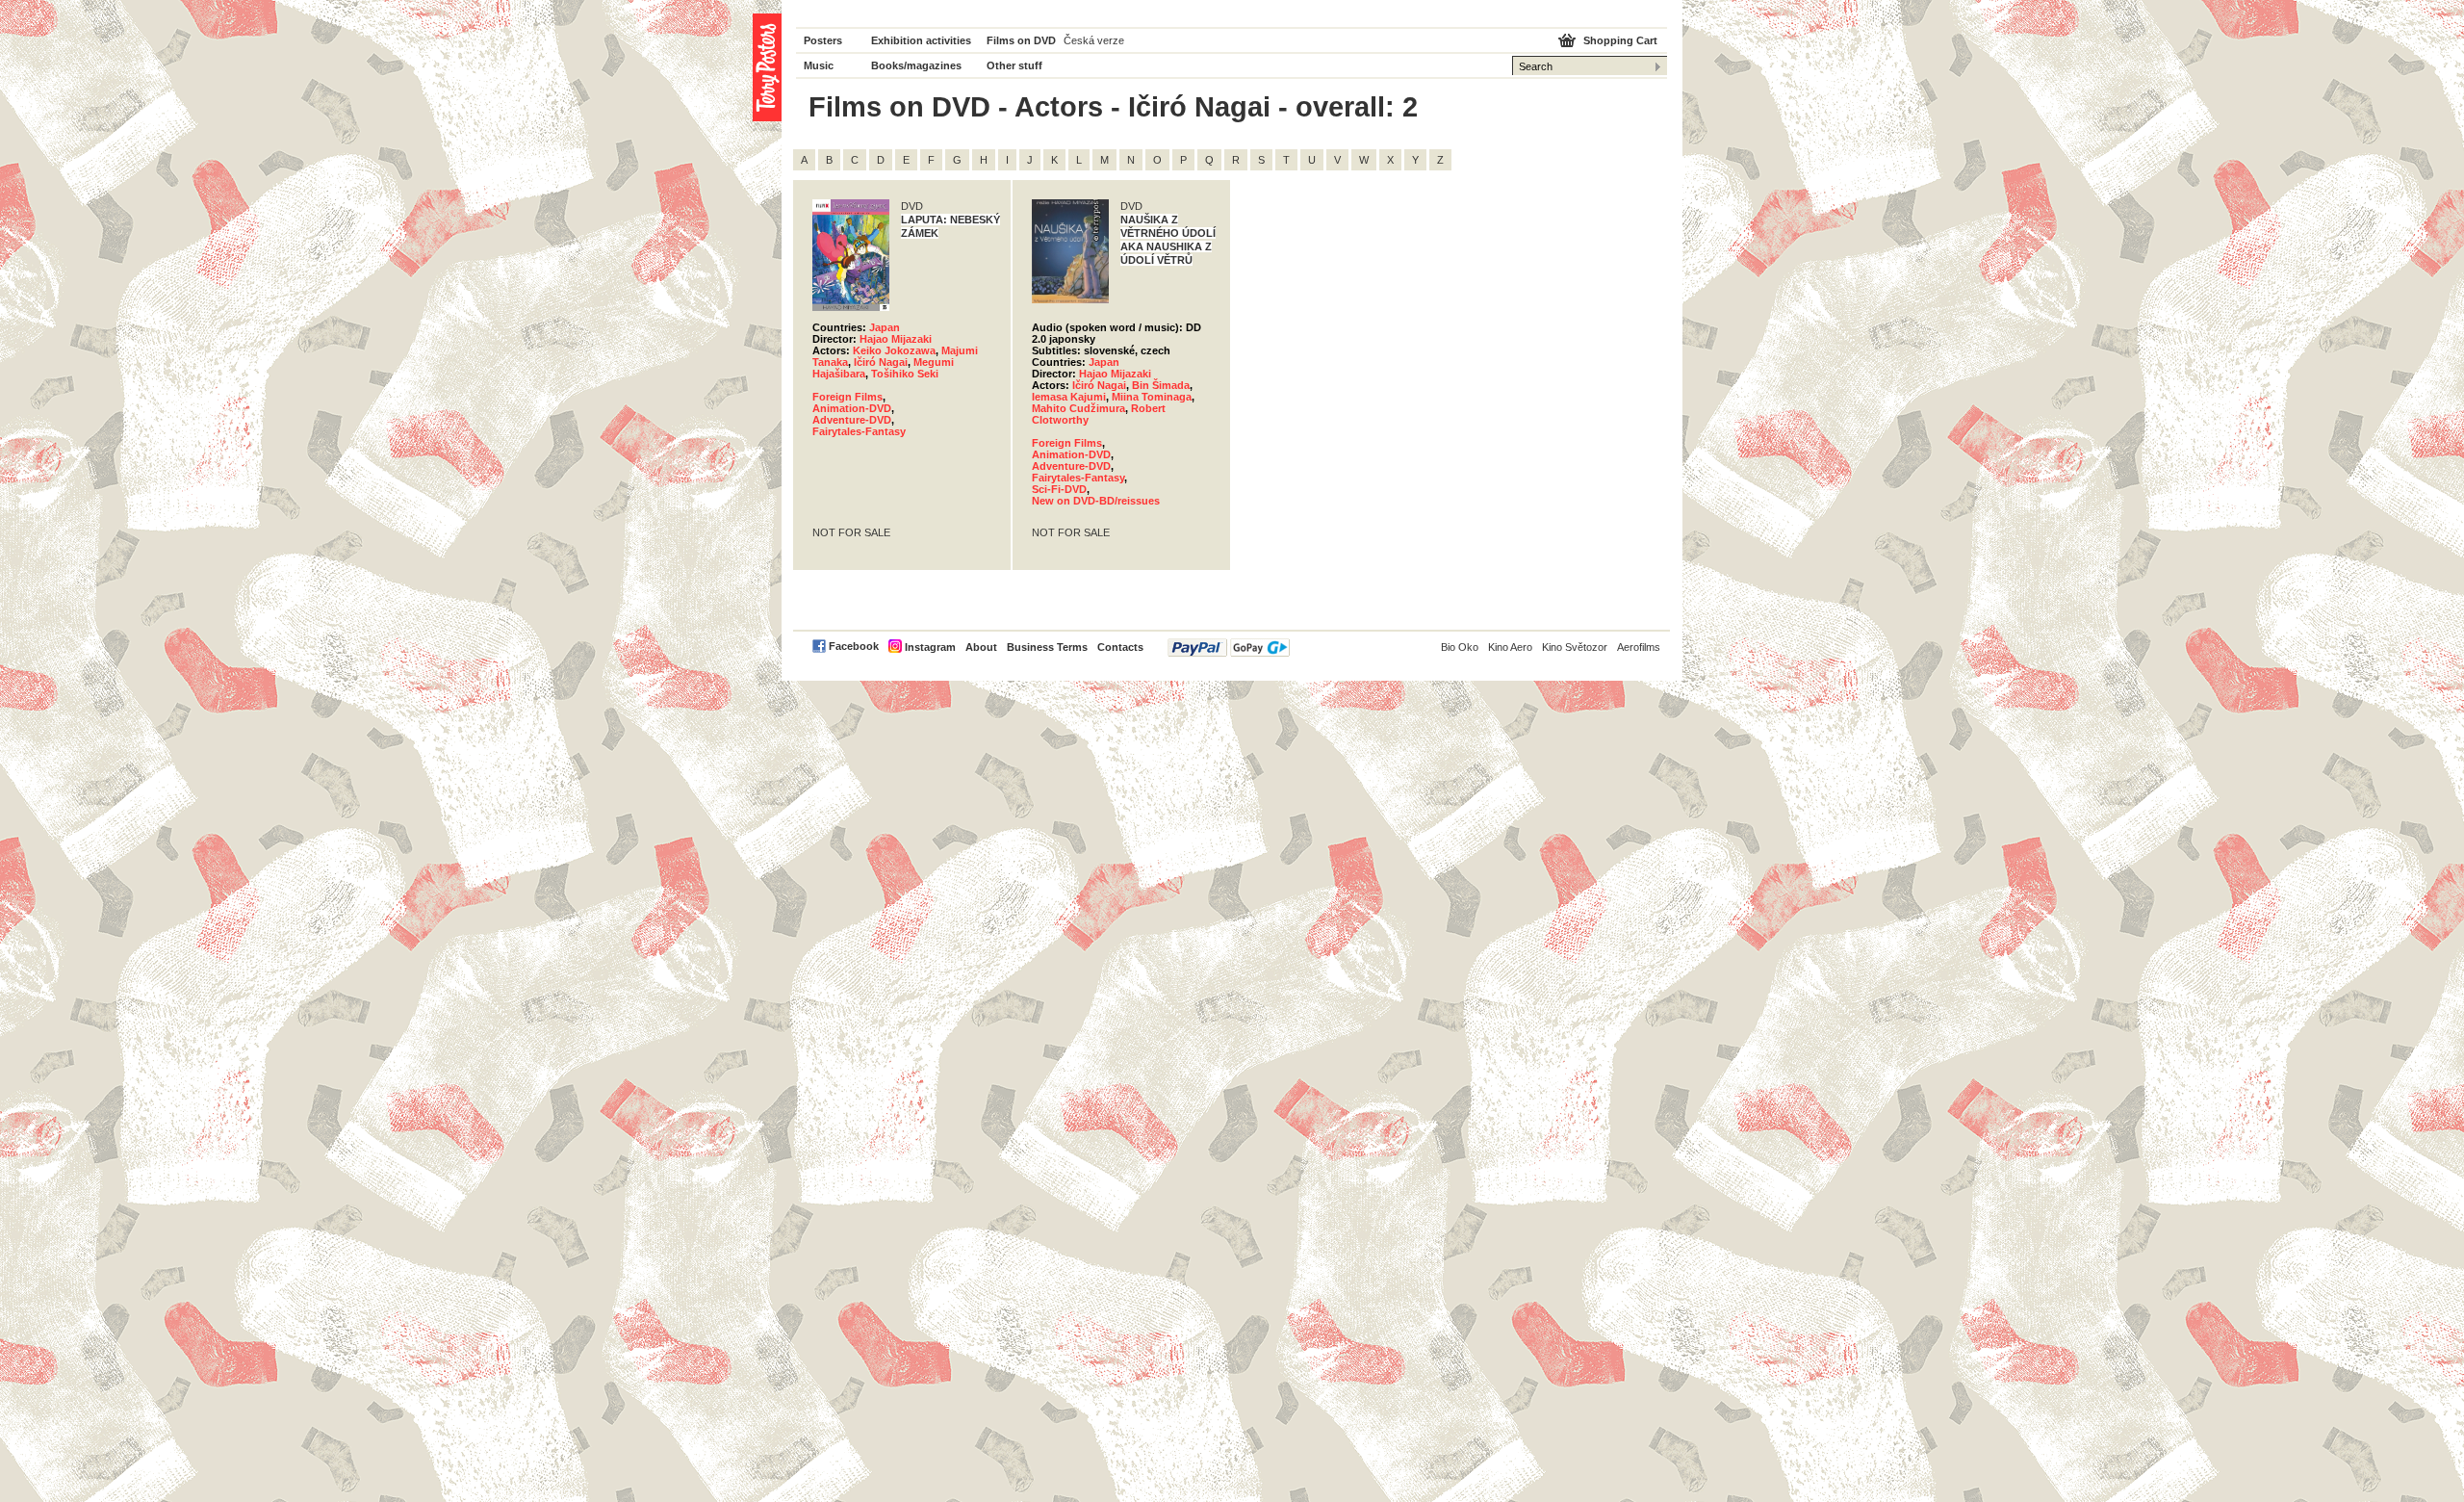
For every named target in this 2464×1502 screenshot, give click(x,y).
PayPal (1229, 647)
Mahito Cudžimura (1078, 408)
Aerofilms (1639, 647)
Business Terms (1047, 647)
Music (819, 65)
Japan (885, 327)
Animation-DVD (852, 408)
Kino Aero (1510, 647)
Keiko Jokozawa (894, 350)
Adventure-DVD (852, 420)
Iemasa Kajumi (1069, 397)
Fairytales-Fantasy (859, 431)
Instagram (930, 647)
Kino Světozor (1575, 647)
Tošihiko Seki (905, 374)
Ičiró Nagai (881, 362)
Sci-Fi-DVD (1059, 489)
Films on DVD (1021, 40)
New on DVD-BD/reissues (1096, 501)
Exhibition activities (921, 40)
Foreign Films (847, 397)
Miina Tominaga (1152, 397)
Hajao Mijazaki (896, 339)
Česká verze (1094, 40)
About (981, 647)
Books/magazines (916, 65)
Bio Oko (1460, 647)
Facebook (854, 646)
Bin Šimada (1161, 385)
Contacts (1120, 647)
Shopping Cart (1620, 40)
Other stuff (1014, 65)
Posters (823, 40)
